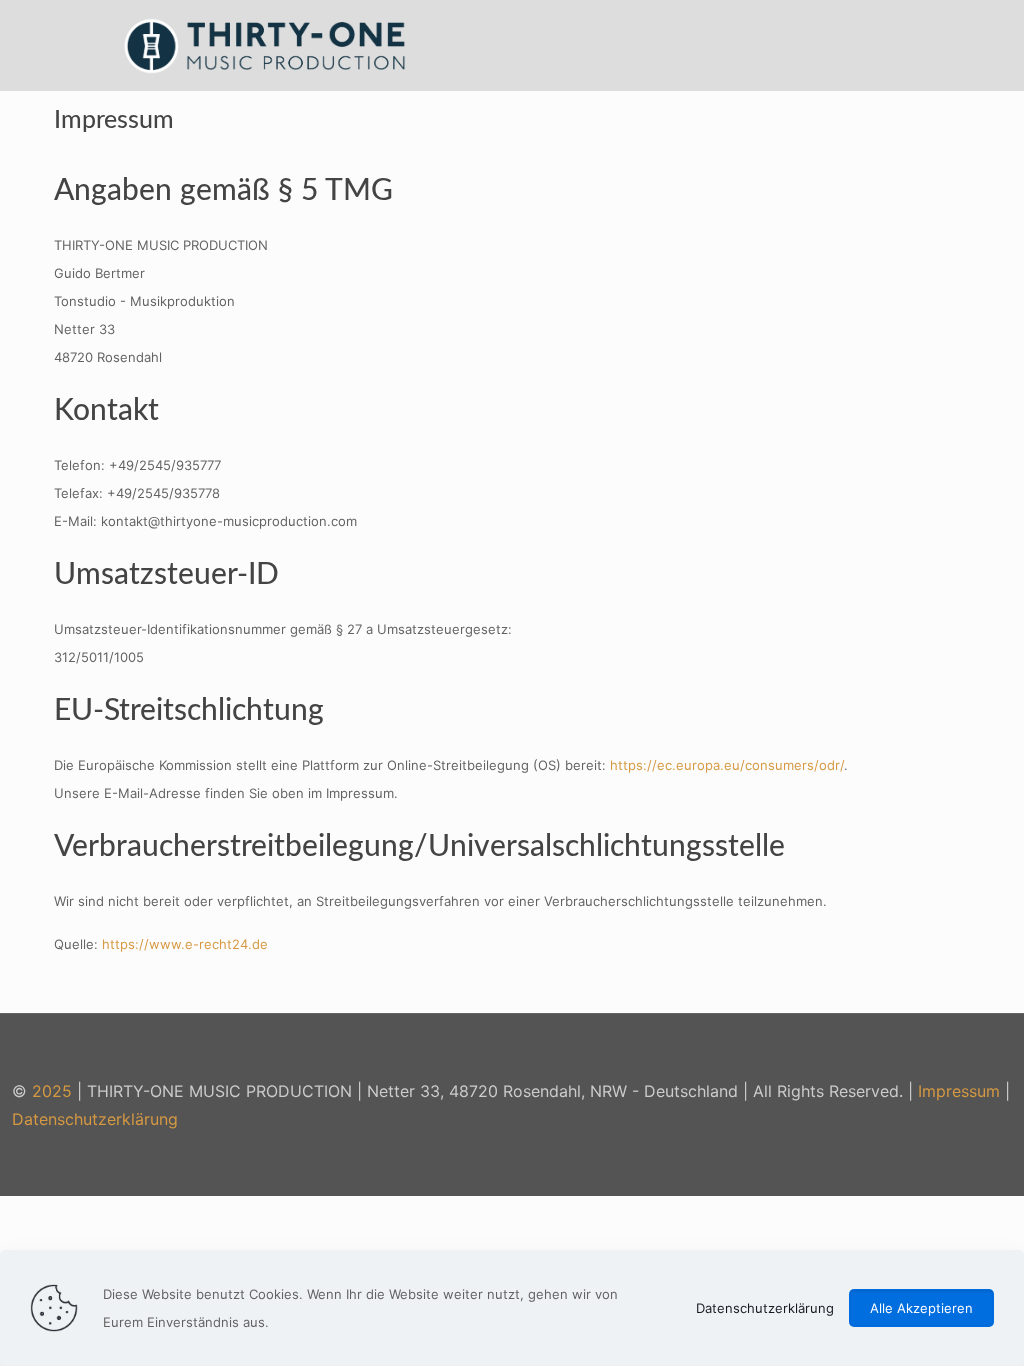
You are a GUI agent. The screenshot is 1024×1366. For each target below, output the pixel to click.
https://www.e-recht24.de (185, 944)
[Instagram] (954, 1161)
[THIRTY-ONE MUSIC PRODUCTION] (266, 45)
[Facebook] (927, 1161)
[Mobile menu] (938, 45)
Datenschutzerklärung (95, 1119)
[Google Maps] (981, 1161)
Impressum (959, 1091)
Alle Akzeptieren (921, 1308)
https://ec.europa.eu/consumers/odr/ (727, 765)
